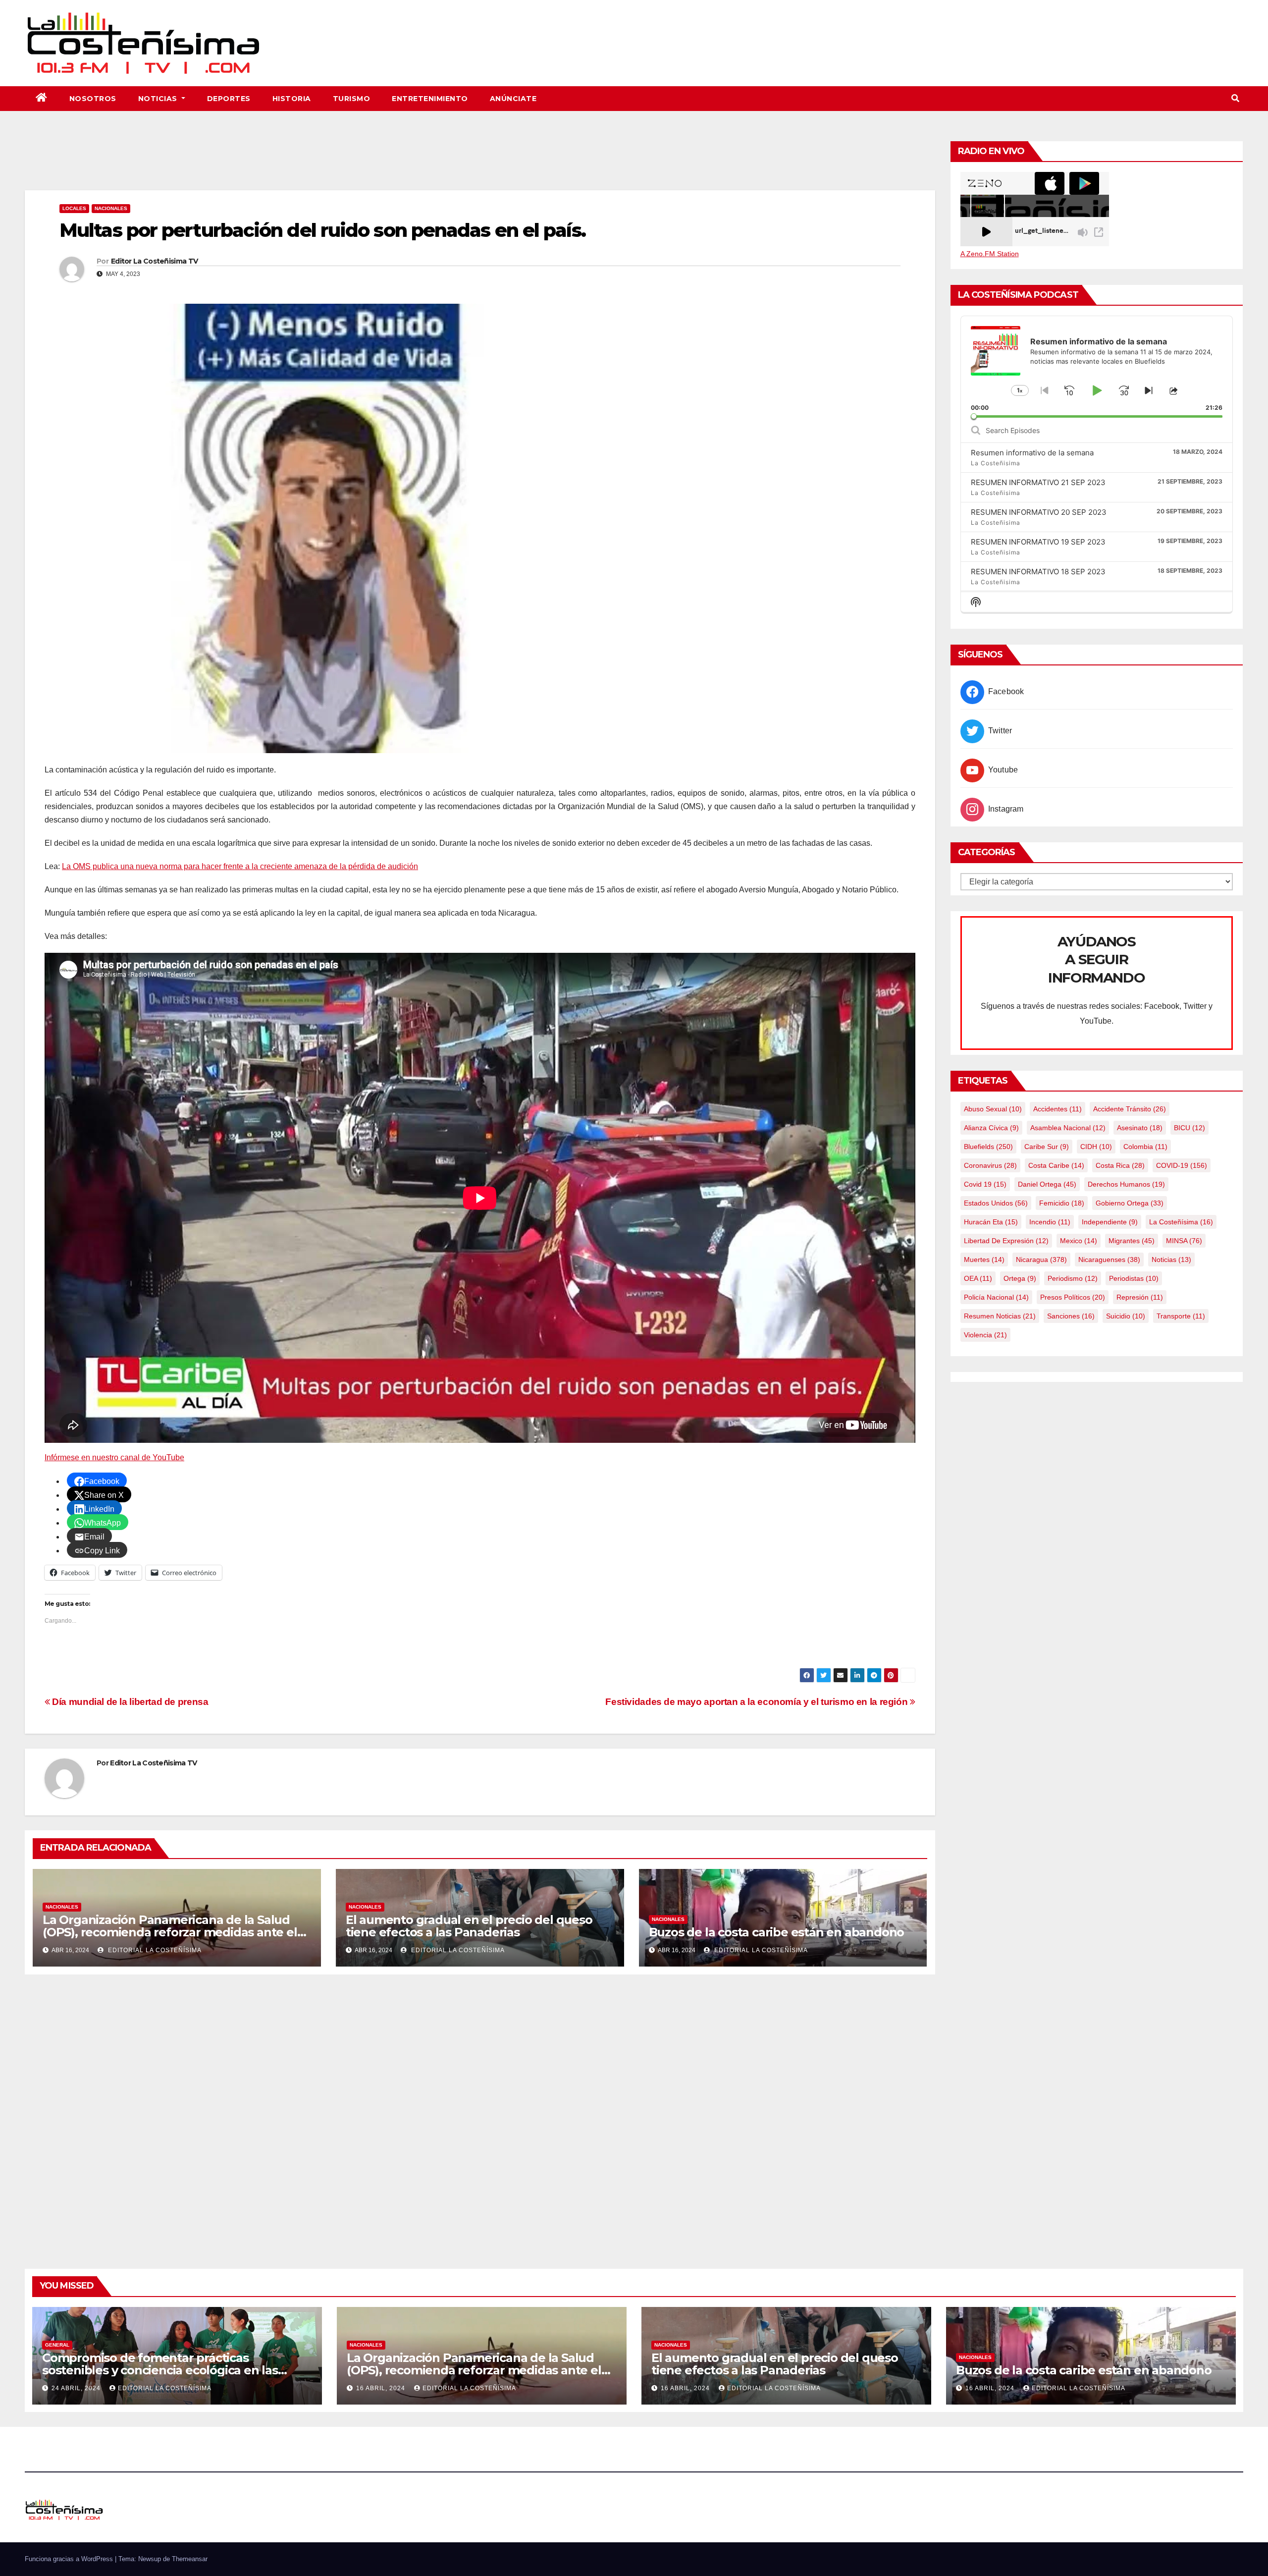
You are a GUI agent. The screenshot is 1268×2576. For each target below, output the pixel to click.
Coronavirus (990, 1165)
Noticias (159, 99)
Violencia (985, 1335)
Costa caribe (1056, 1165)
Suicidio (1126, 1316)
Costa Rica (1120, 1165)
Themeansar (190, 2559)
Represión (1140, 1297)
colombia (1145, 1147)
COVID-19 (1182, 1165)
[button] (1235, 98)
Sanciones (1071, 1316)
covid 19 (985, 1184)
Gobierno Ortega (1130, 1203)
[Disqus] (480, 2110)
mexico (1079, 1241)
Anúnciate (513, 99)
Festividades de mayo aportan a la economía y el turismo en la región (758, 1702)
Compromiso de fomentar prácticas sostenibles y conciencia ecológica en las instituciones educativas (160, 2370)
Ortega (1020, 1278)
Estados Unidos (996, 1203)
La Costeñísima (1181, 1222)
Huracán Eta (991, 1222)
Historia (292, 99)
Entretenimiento (430, 99)
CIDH (1096, 1147)
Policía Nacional (996, 1297)
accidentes (1057, 1109)
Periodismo (1073, 1278)
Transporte (1181, 1316)
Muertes (984, 1260)
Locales (74, 208)
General (57, 2345)
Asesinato (1140, 1128)
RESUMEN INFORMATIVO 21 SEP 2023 (1038, 482)
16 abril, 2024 (382, 2388)
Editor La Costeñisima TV (154, 261)
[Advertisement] (480, 163)
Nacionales (111, 208)
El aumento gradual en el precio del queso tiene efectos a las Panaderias (469, 1926)
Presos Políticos (1073, 1297)
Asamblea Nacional (1068, 1128)
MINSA (1184, 1241)
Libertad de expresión (1006, 1241)
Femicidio (1062, 1203)
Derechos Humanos (1126, 1184)
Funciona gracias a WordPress (70, 2559)
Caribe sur (1047, 1147)
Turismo (352, 99)
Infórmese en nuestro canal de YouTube (114, 1457)
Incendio (1050, 1222)
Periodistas (1134, 1278)
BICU (1189, 1128)
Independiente (1110, 1222)
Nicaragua (1041, 1260)
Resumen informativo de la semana (1032, 453)
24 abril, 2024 (77, 2388)
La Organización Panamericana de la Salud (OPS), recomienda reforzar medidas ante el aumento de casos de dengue (170, 1932)
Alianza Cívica (991, 1128)
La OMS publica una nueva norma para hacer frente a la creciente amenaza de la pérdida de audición (240, 866)
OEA (978, 1278)
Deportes (229, 99)
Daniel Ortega (1047, 1184)
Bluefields (988, 1147)
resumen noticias (1000, 1316)
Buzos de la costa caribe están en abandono (777, 1932)
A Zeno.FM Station (990, 254)
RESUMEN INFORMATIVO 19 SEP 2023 (1038, 542)
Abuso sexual (993, 1109)
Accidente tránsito (1130, 1109)
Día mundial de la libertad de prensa (129, 1702)
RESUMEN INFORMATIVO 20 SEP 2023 (1039, 512)
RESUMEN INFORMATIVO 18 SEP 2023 (1038, 572)
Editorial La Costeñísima (154, 1950)
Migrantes (1132, 1241)
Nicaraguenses (1109, 1260)
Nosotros (93, 99)
